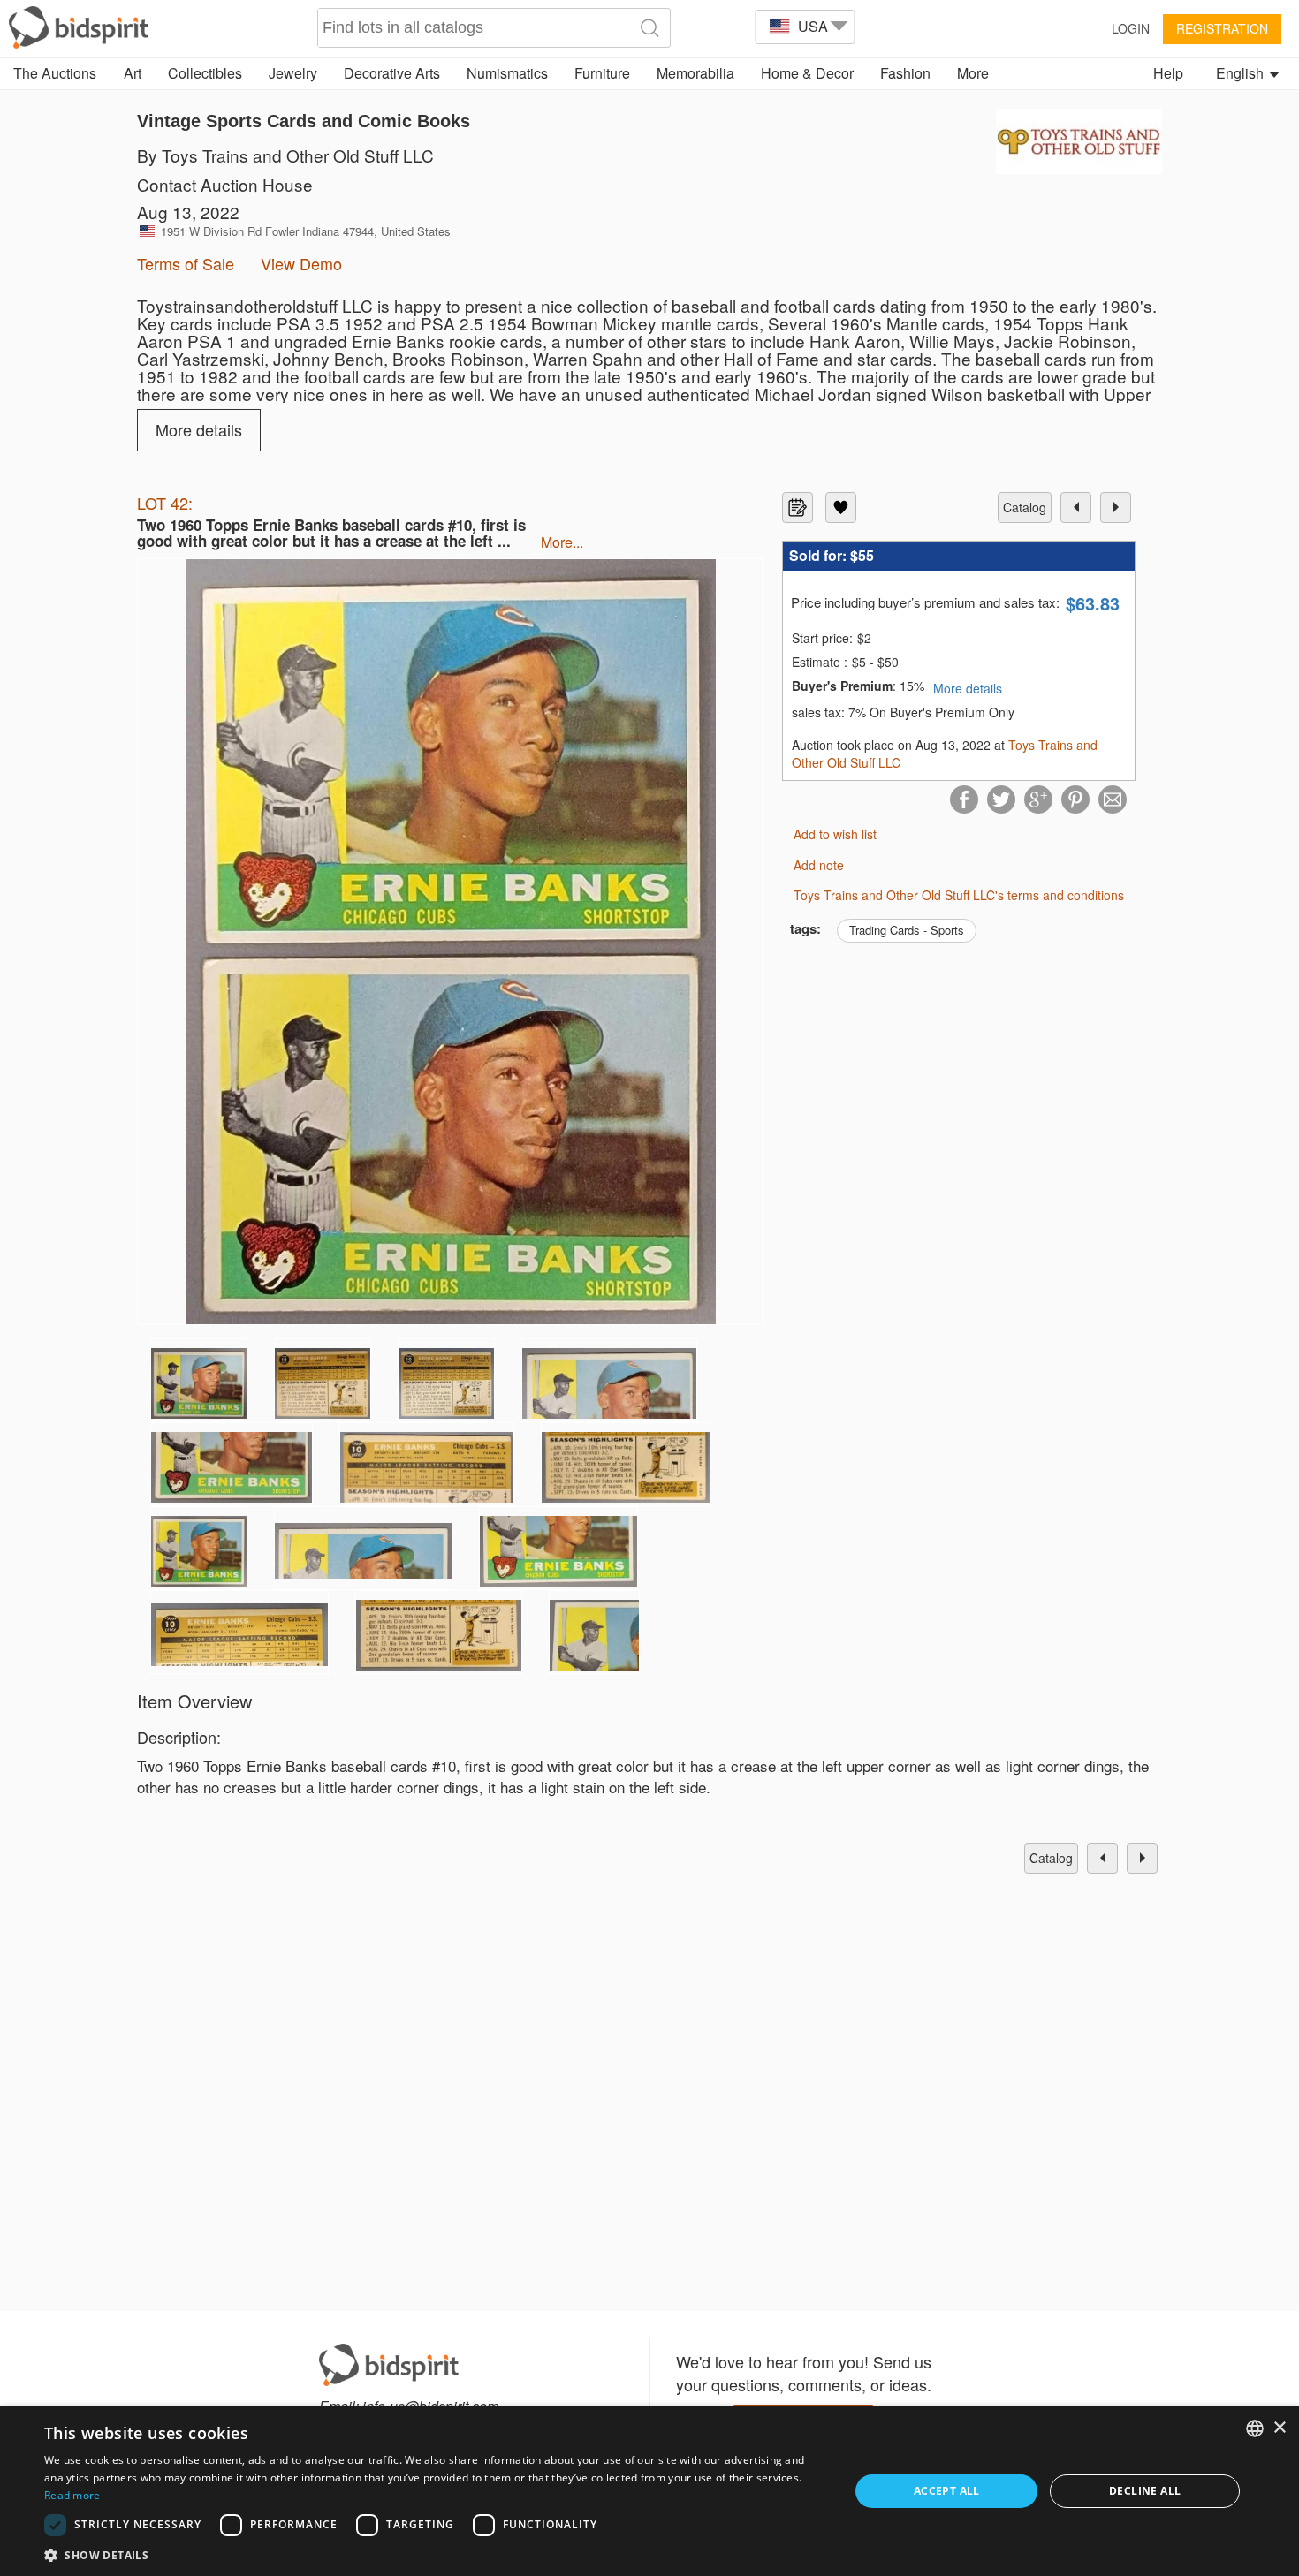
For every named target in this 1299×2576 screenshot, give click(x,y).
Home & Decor (807, 73)
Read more (72, 2495)
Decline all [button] (1145, 2491)
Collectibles (205, 73)
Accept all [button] (947, 2491)
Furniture (602, 73)
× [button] (1279, 2428)
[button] (435, 2554)
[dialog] (649, 2491)
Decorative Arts (392, 73)
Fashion (905, 73)
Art (133, 73)
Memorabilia (695, 73)
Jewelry (293, 73)
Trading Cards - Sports (907, 930)
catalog (1025, 507)
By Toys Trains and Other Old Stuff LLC (285, 155)
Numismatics (507, 73)
